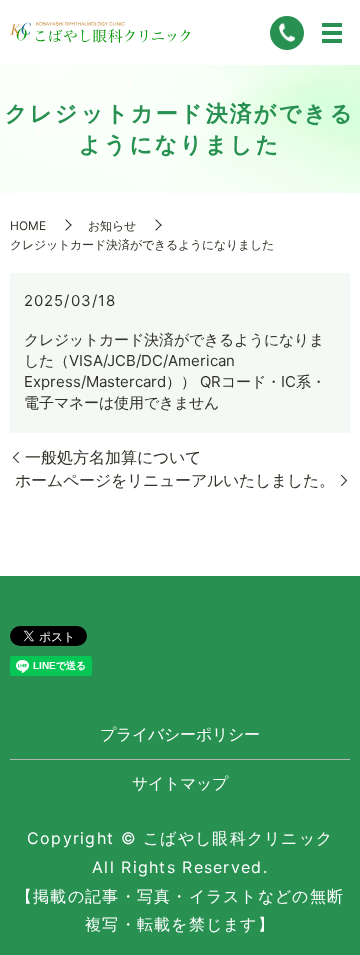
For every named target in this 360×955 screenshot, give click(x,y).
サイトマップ (180, 783)
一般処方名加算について (113, 457)
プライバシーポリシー (180, 734)
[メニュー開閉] (332, 33)
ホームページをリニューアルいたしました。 (175, 480)
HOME (28, 225)
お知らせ (112, 225)
